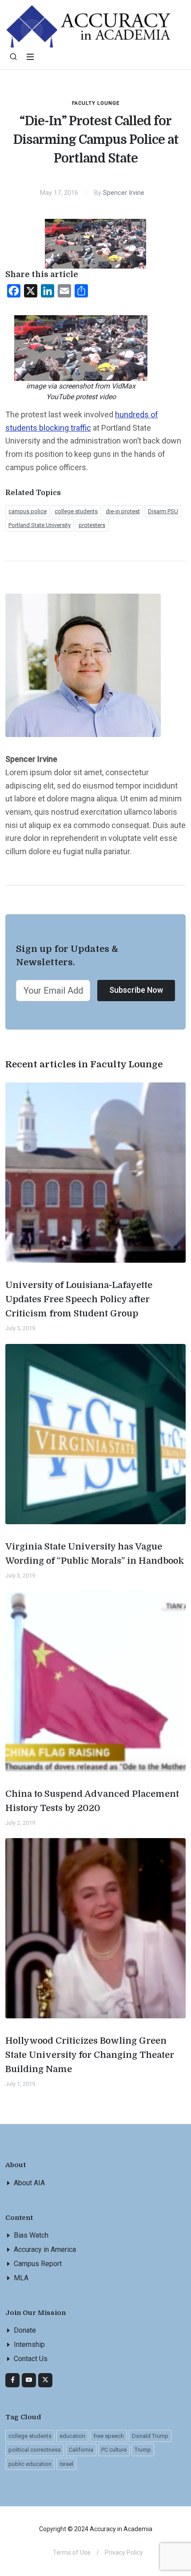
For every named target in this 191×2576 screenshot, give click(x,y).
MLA (21, 2278)
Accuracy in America (45, 2249)
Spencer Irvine (124, 193)
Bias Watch (31, 2235)
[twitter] (45, 2380)
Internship (29, 2344)
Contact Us (31, 2359)
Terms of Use (72, 2552)
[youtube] (29, 2380)
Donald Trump (150, 2436)
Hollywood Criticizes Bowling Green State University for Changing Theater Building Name (90, 2055)
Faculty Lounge (96, 103)
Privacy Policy (124, 2552)
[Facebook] (12, 2380)
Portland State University (40, 525)
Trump (143, 2450)
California (81, 2450)
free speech (109, 2436)
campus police (28, 511)
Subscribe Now (136, 990)
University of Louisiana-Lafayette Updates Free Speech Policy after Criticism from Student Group (79, 1299)
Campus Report (38, 2264)
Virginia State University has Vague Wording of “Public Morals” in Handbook (95, 1554)
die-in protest (123, 511)
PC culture (114, 2450)
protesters (92, 525)
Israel (66, 2464)
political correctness (35, 2450)
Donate (25, 2330)
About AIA (29, 2183)
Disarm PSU (163, 511)
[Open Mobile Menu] (30, 57)
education (72, 2436)
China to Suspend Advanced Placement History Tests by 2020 (92, 1801)
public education (30, 2464)
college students (76, 511)
